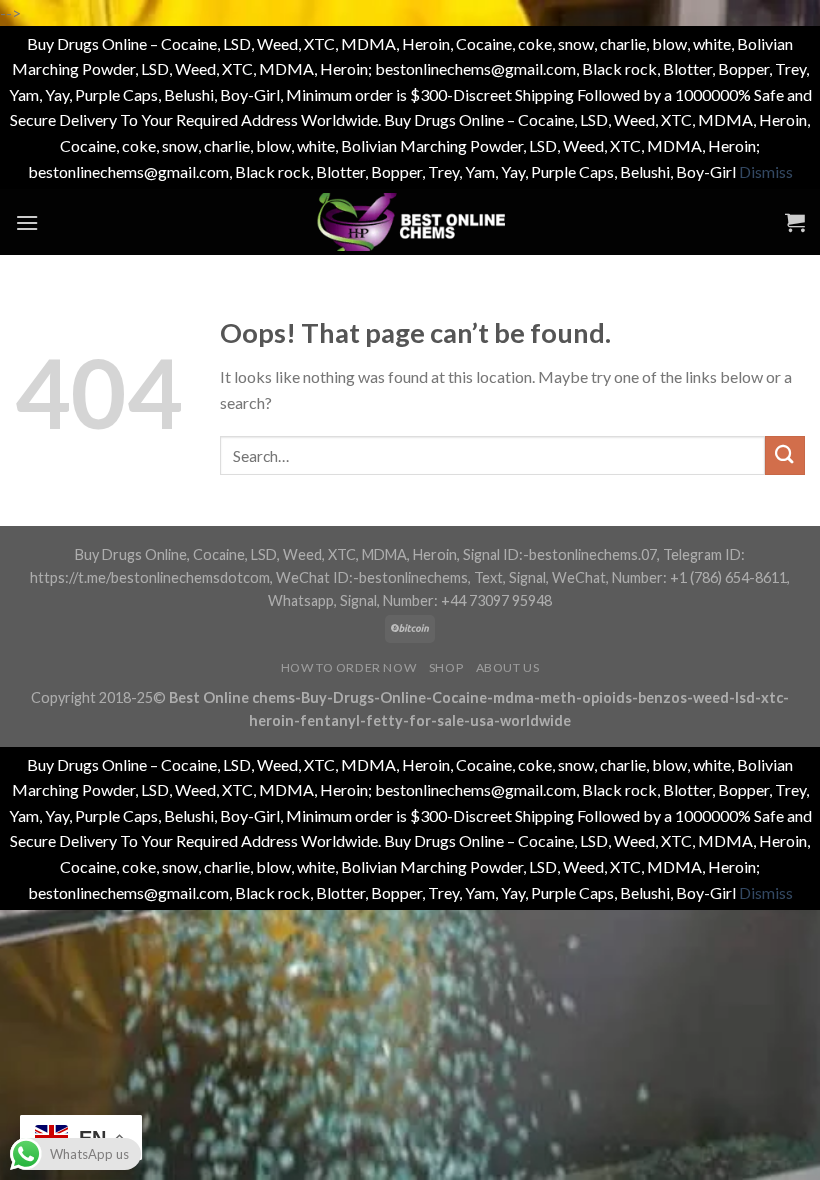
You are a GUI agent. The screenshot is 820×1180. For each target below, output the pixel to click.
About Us (508, 667)
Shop (446, 667)
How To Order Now (349, 667)
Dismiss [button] (766, 171)
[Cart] (795, 222)
